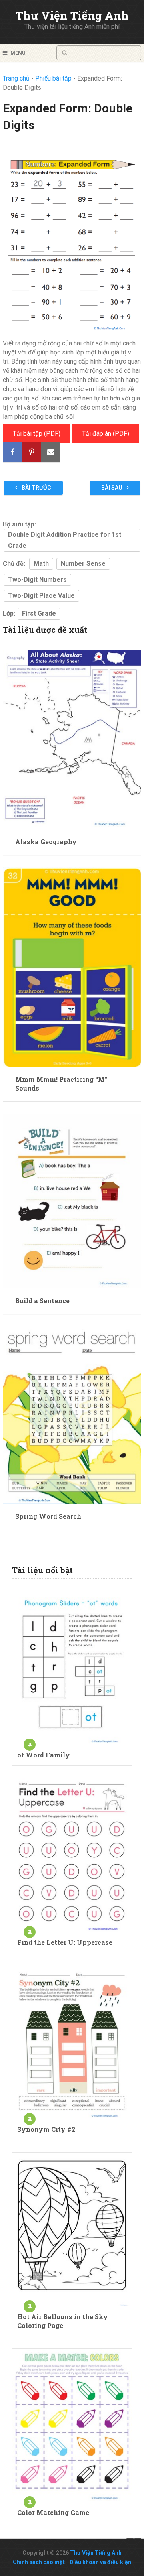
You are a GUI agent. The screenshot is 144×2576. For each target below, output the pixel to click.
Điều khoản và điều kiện (100, 2562)
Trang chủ (16, 78)
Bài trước (36, 488)
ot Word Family (44, 1755)
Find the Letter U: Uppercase (65, 1942)
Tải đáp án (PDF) (106, 434)
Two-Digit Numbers (37, 580)
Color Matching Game (53, 2512)
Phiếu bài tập (53, 78)
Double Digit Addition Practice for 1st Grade (65, 540)
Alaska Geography (46, 842)
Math (41, 564)
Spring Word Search (48, 1516)
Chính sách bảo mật (39, 2562)
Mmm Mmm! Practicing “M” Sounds (61, 1084)
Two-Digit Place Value (41, 596)
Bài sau (112, 488)
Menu (18, 53)
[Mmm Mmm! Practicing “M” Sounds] (72, 967)
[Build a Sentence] (72, 1201)
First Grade (39, 613)
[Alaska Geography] (72, 740)
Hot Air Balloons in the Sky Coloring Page (63, 2321)
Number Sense (83, 564)
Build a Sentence (42, 1301)
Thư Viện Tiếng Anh (72, 15)
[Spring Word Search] (72, 1415)
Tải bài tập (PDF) (37, 434)
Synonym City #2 (46, 2129)
